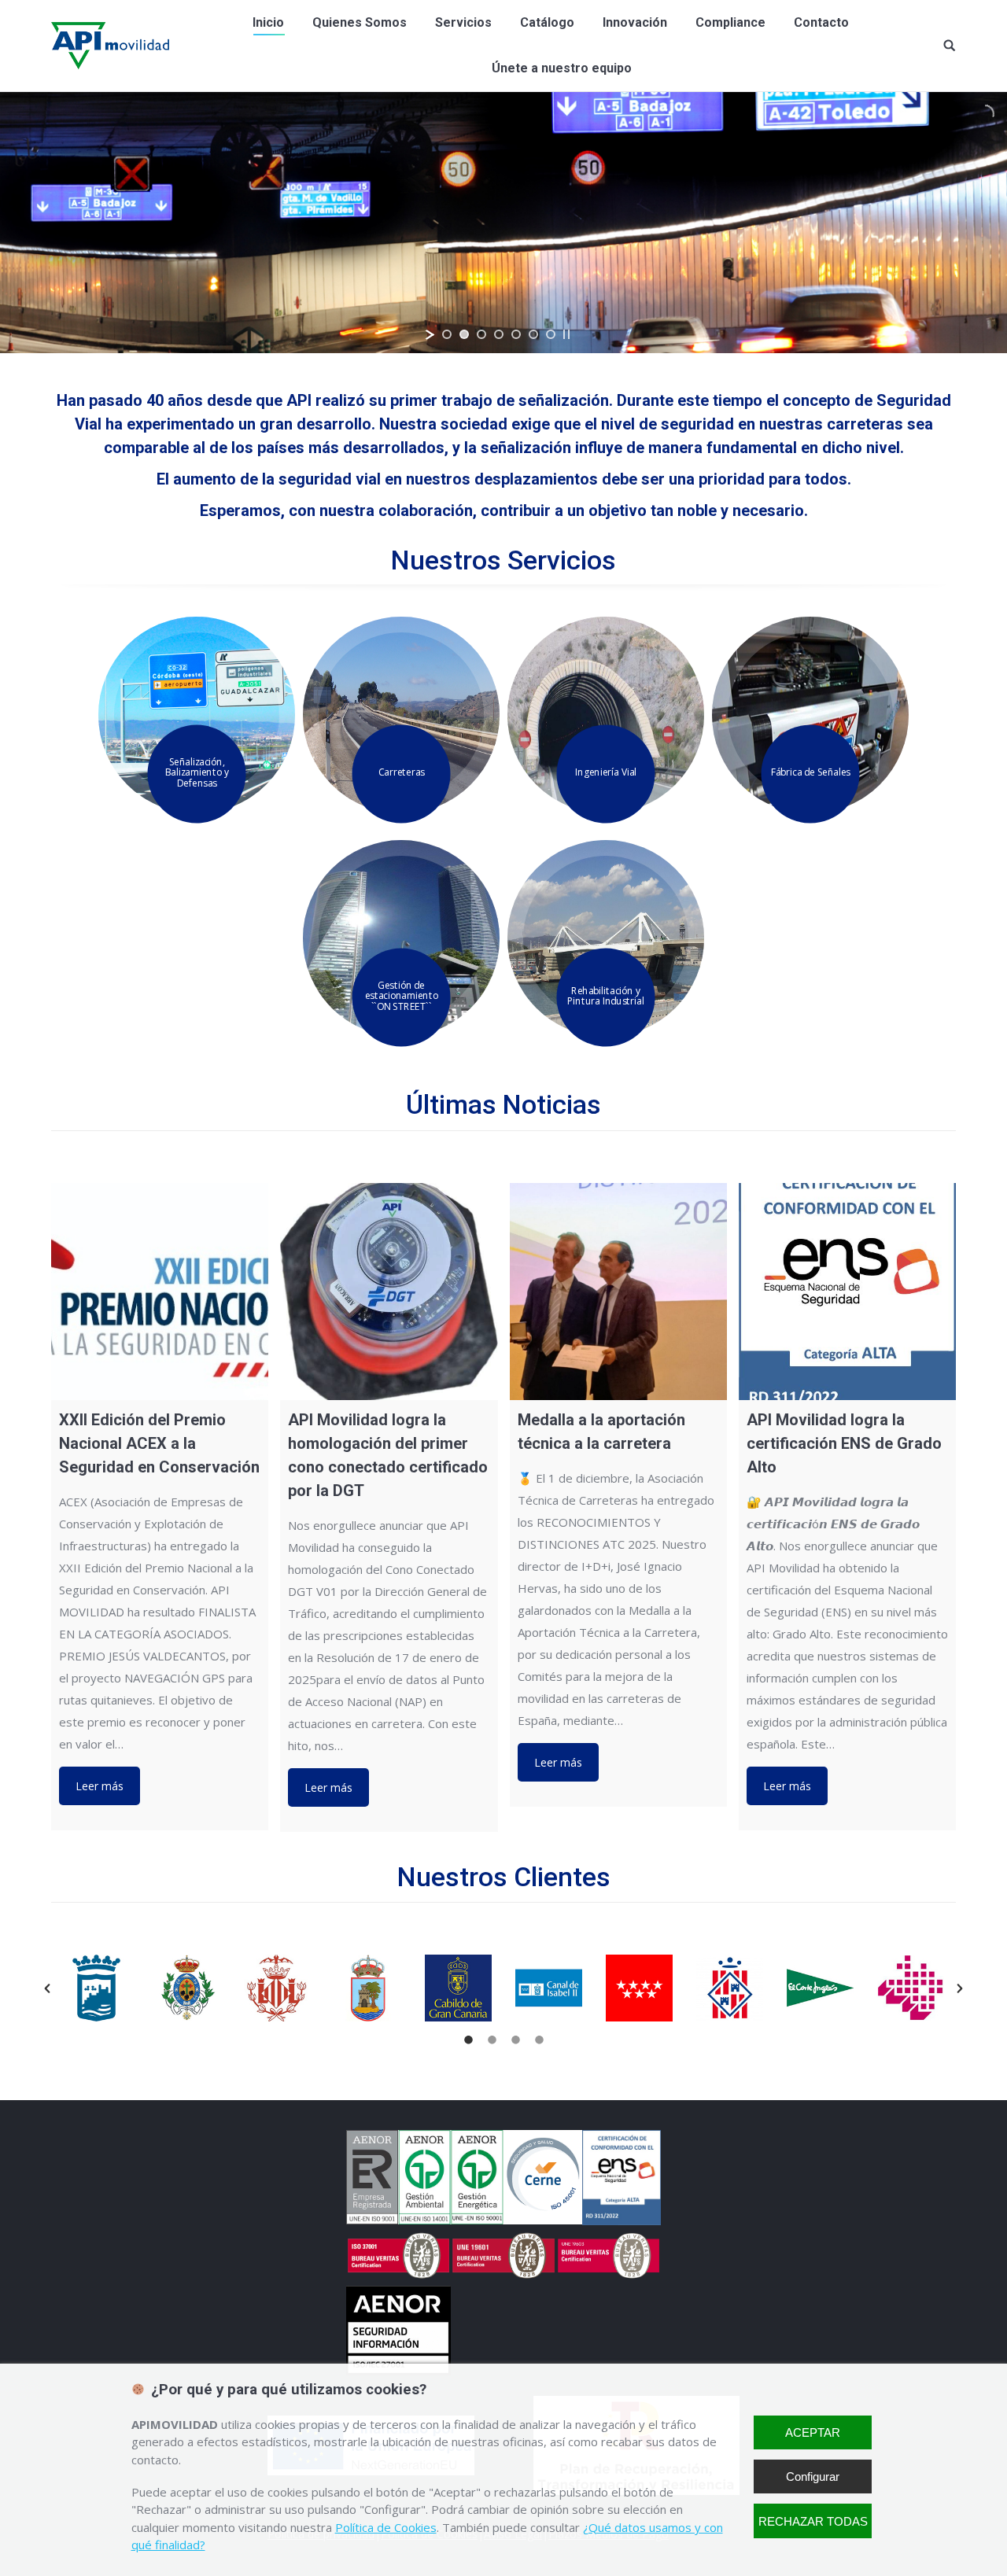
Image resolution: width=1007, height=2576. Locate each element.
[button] (47, 1988)
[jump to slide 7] (551, 334)
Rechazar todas (813, 2521)
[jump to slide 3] (481, 334)
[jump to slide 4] (499, 334)
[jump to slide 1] (447, 334)
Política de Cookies (386, 2527)
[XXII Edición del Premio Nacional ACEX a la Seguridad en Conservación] (160, 1292)
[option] (96, 1988)
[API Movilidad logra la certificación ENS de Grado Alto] (847, 1292)
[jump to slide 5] (516, 334)
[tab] (468, 2037)
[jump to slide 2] (464, 334)
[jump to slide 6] (533, 334)
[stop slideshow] (566, 334)
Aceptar (813, 2432)
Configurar (813, 2476)
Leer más (100, 1786)
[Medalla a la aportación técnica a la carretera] (618, 1292)
